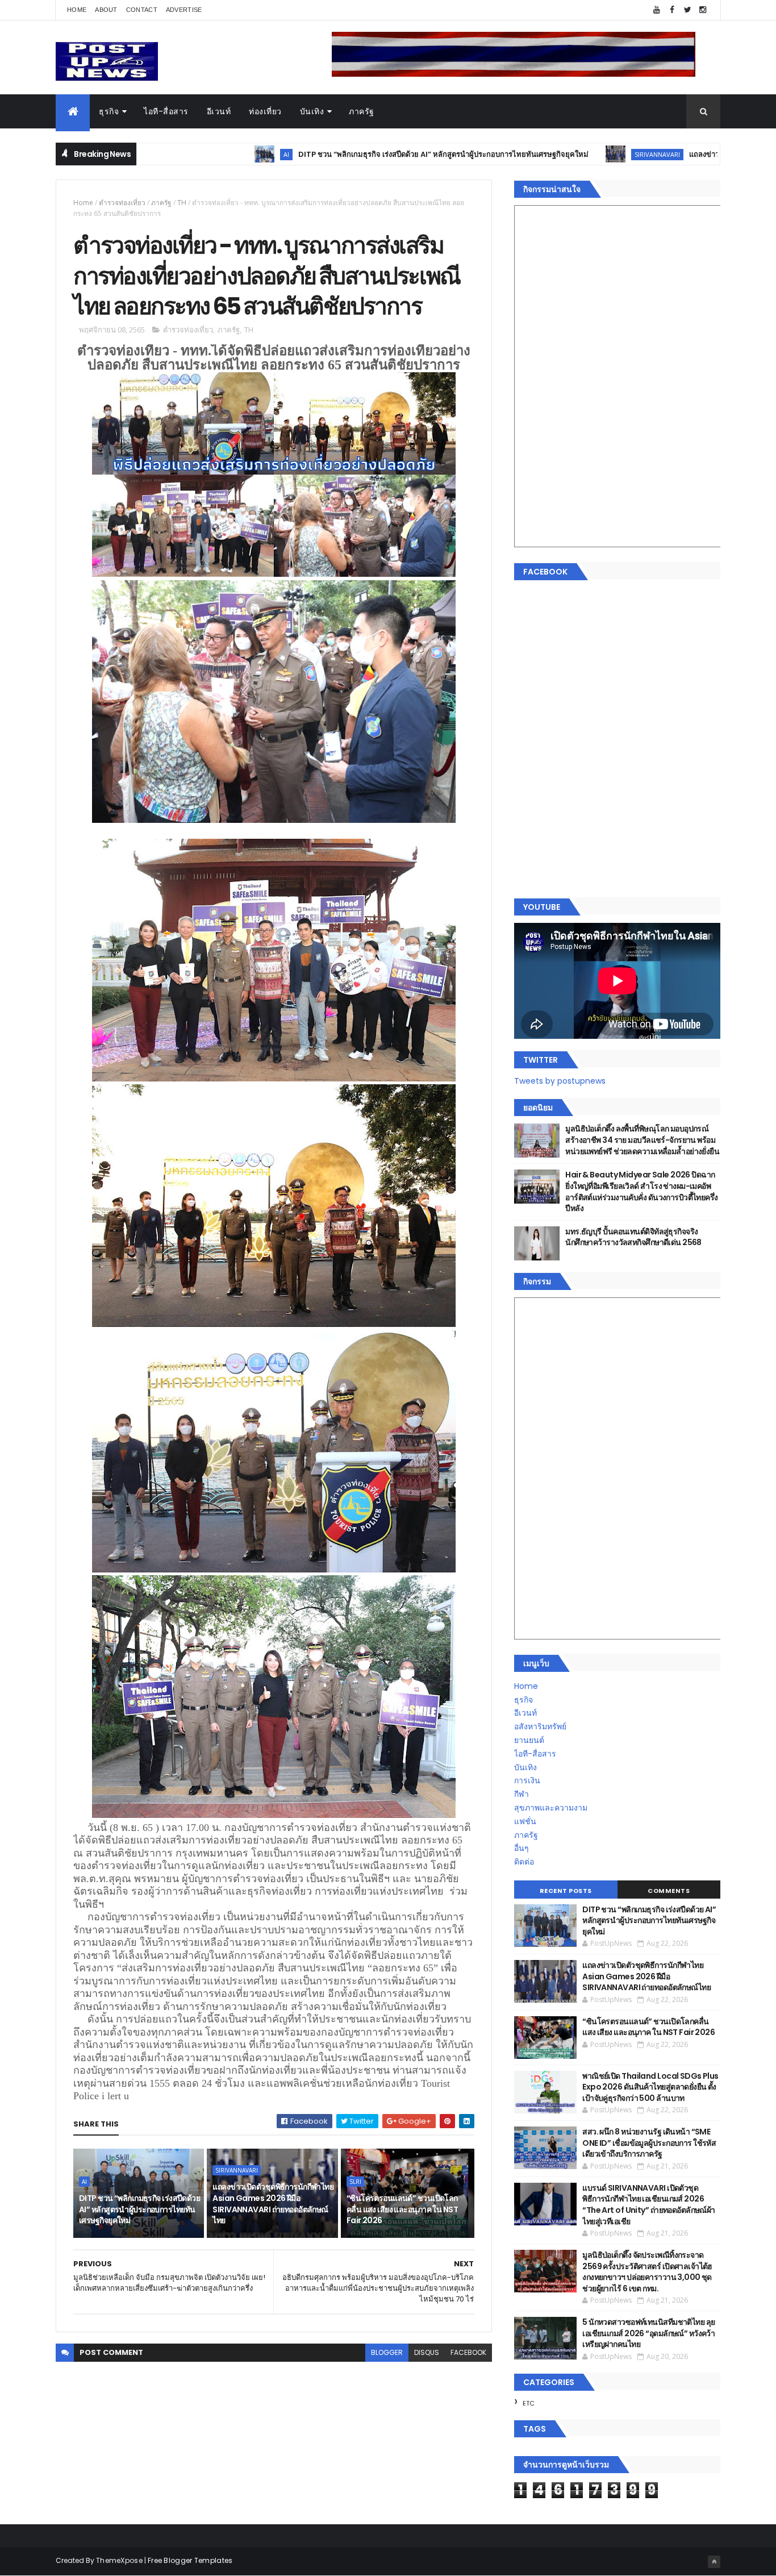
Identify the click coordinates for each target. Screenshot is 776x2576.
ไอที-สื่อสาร (166, 111)
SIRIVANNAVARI (559, 154)
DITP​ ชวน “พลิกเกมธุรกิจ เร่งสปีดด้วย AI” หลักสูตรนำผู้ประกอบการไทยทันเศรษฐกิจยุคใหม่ (345, 154)
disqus (427, 2352)
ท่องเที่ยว (265, 111)
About (106, 10)
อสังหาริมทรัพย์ (540, 1726)
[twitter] (687, 10)
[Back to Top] (714, 2562)
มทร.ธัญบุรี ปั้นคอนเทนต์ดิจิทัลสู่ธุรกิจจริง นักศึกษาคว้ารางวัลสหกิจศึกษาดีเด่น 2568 (633, 1237)
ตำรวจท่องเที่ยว (122, 203)
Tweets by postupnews (560, 1081)
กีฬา (521, 1794)
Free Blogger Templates (190, 2560)
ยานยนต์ (529, 1740)
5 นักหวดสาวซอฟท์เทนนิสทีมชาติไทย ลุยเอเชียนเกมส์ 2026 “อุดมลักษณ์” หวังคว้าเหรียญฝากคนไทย (648, 2333)
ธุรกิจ (109, 111)
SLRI (355, 2182)
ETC (529, 2403)
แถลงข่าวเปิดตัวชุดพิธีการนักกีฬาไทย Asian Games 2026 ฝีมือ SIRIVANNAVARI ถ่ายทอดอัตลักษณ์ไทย (273, 2203)
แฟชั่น (525, 1821)
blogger (387, 2352)
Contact (142, 10)
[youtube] (657, 10)
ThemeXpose (119, 2560)
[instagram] (703, 10)
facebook (468, 2352)
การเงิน (527, 1780)
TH (182, 203)
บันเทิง (312, 111)
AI (188, 154)
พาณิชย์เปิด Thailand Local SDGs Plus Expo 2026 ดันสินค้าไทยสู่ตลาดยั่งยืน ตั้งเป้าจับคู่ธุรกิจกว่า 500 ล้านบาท (650, 2087)
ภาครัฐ (362, 111)
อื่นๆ (521, 1848)
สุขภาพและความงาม (551, 1808)
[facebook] (672, 10)
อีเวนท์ (219, 111)
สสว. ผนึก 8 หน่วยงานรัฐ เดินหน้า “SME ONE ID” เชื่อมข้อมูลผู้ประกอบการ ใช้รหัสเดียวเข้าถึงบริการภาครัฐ (649, 2143)
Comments (669, 1891)
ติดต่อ (524, 1862)
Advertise (184, 10)
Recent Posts (566, 1891)
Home (77, 10)
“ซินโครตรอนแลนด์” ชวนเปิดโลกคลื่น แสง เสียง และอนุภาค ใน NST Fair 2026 (402, 2209)
